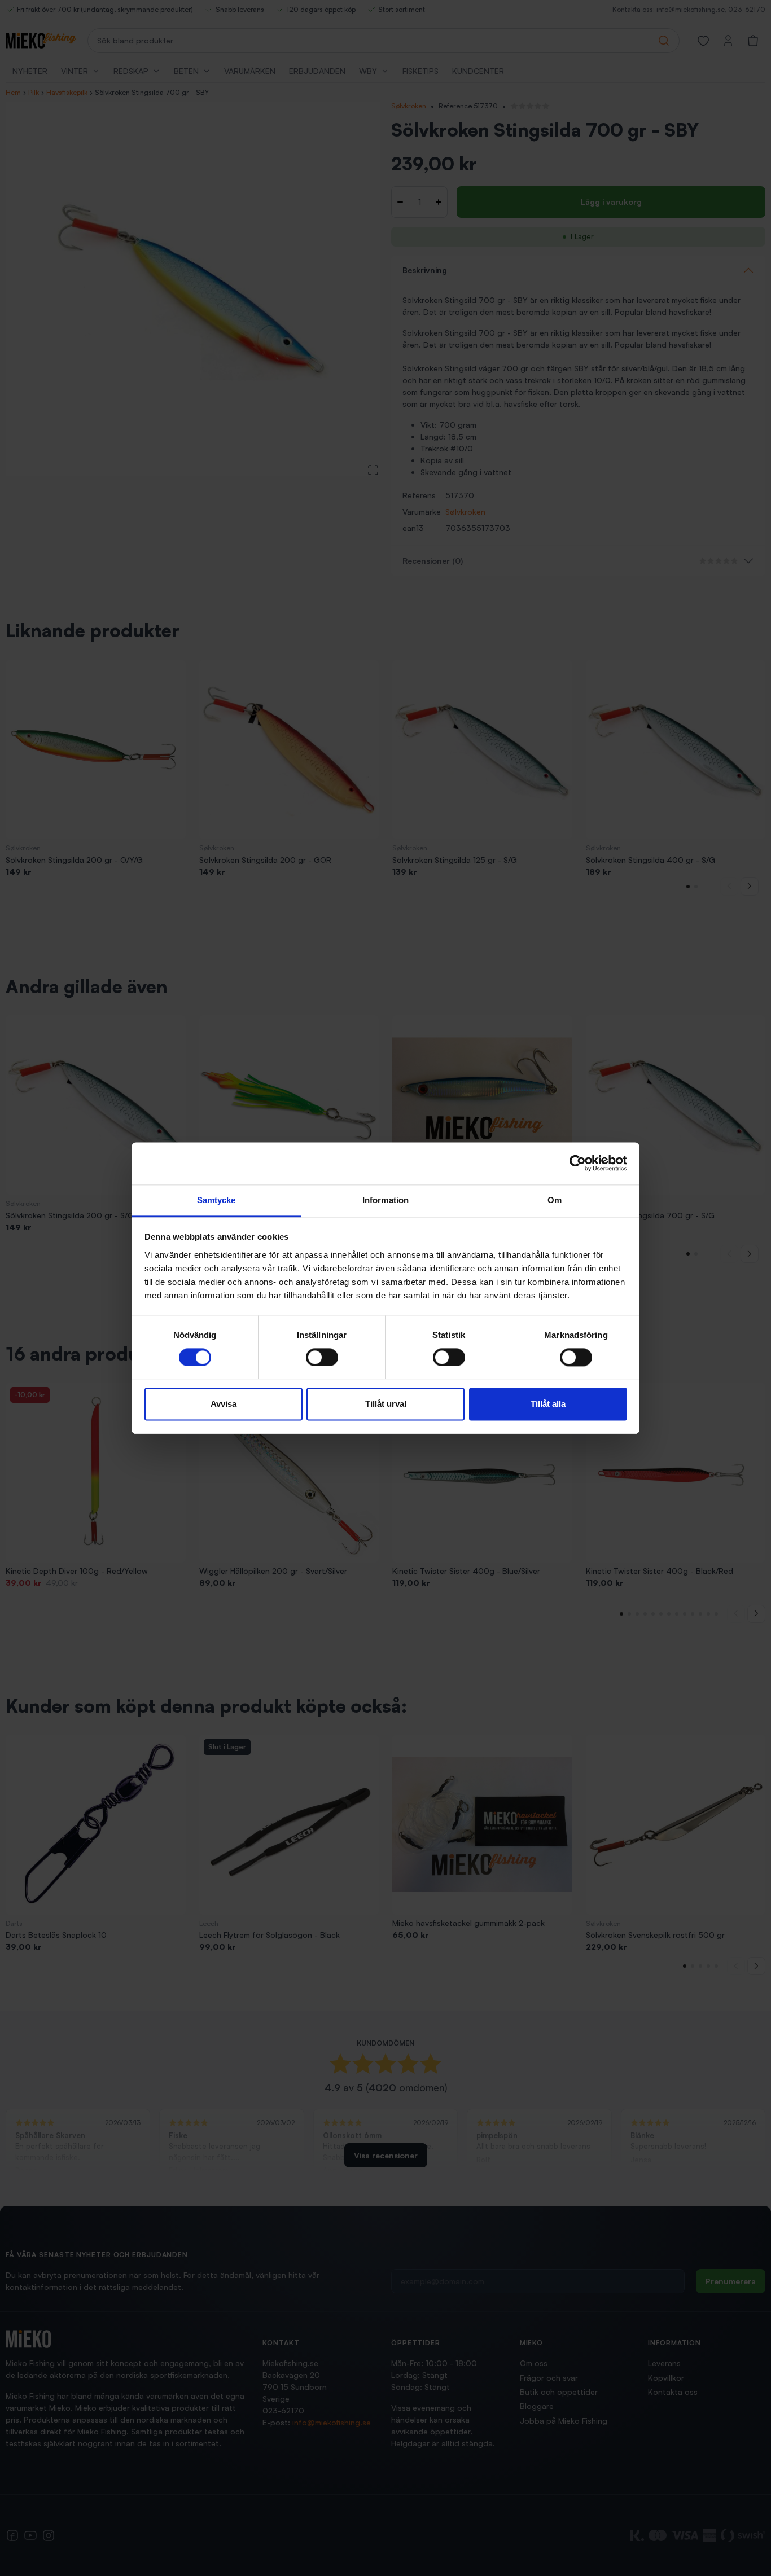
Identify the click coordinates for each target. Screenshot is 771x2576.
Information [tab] (385, 1200)
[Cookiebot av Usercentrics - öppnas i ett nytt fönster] (578, 1163)
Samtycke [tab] (216, 1200)
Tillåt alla (548, 1404)
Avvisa (224, 1404)
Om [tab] (555, 1200)
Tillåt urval (386, 1404)
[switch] (322, 1357)
